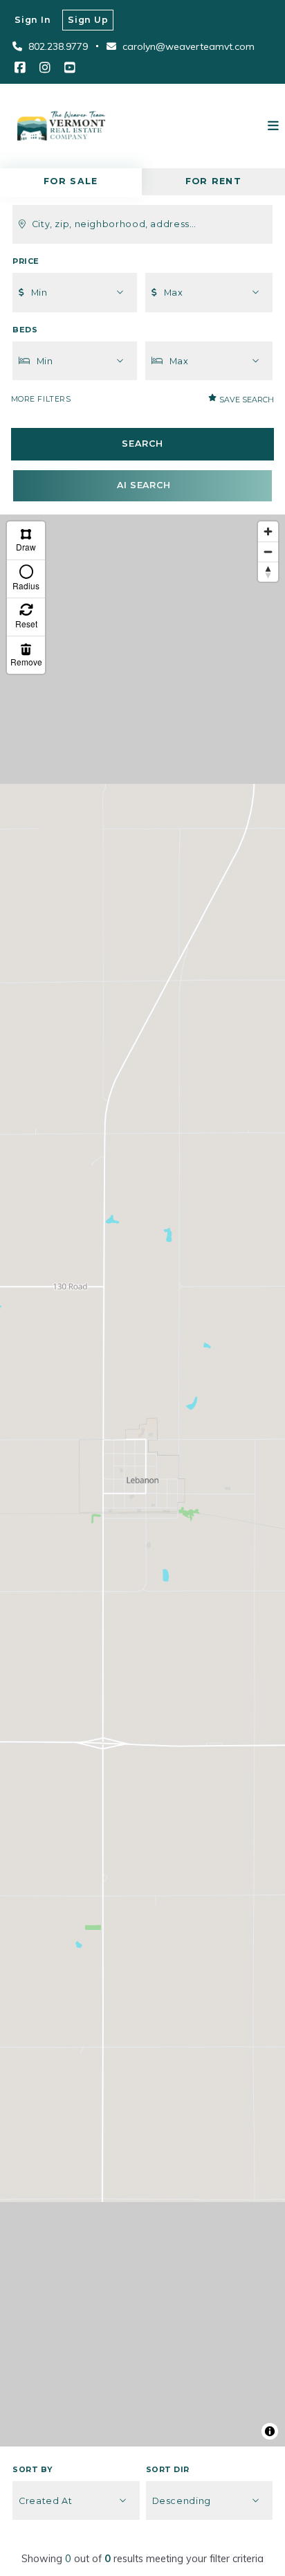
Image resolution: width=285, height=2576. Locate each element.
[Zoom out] (268, 552)
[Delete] (26, 655)
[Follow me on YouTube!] (70, 68)
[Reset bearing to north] (268, 572)
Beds (25, 330)
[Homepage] (61, 126)
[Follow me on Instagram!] (45, 68)
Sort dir (168, 2470)
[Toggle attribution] (270, 2431)
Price (26, 261)
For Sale (71, 181)
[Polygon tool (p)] (26, 540)
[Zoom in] (268, 531)
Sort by (33, 2470)
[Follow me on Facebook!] (20, 68)
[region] (142, 1481)
